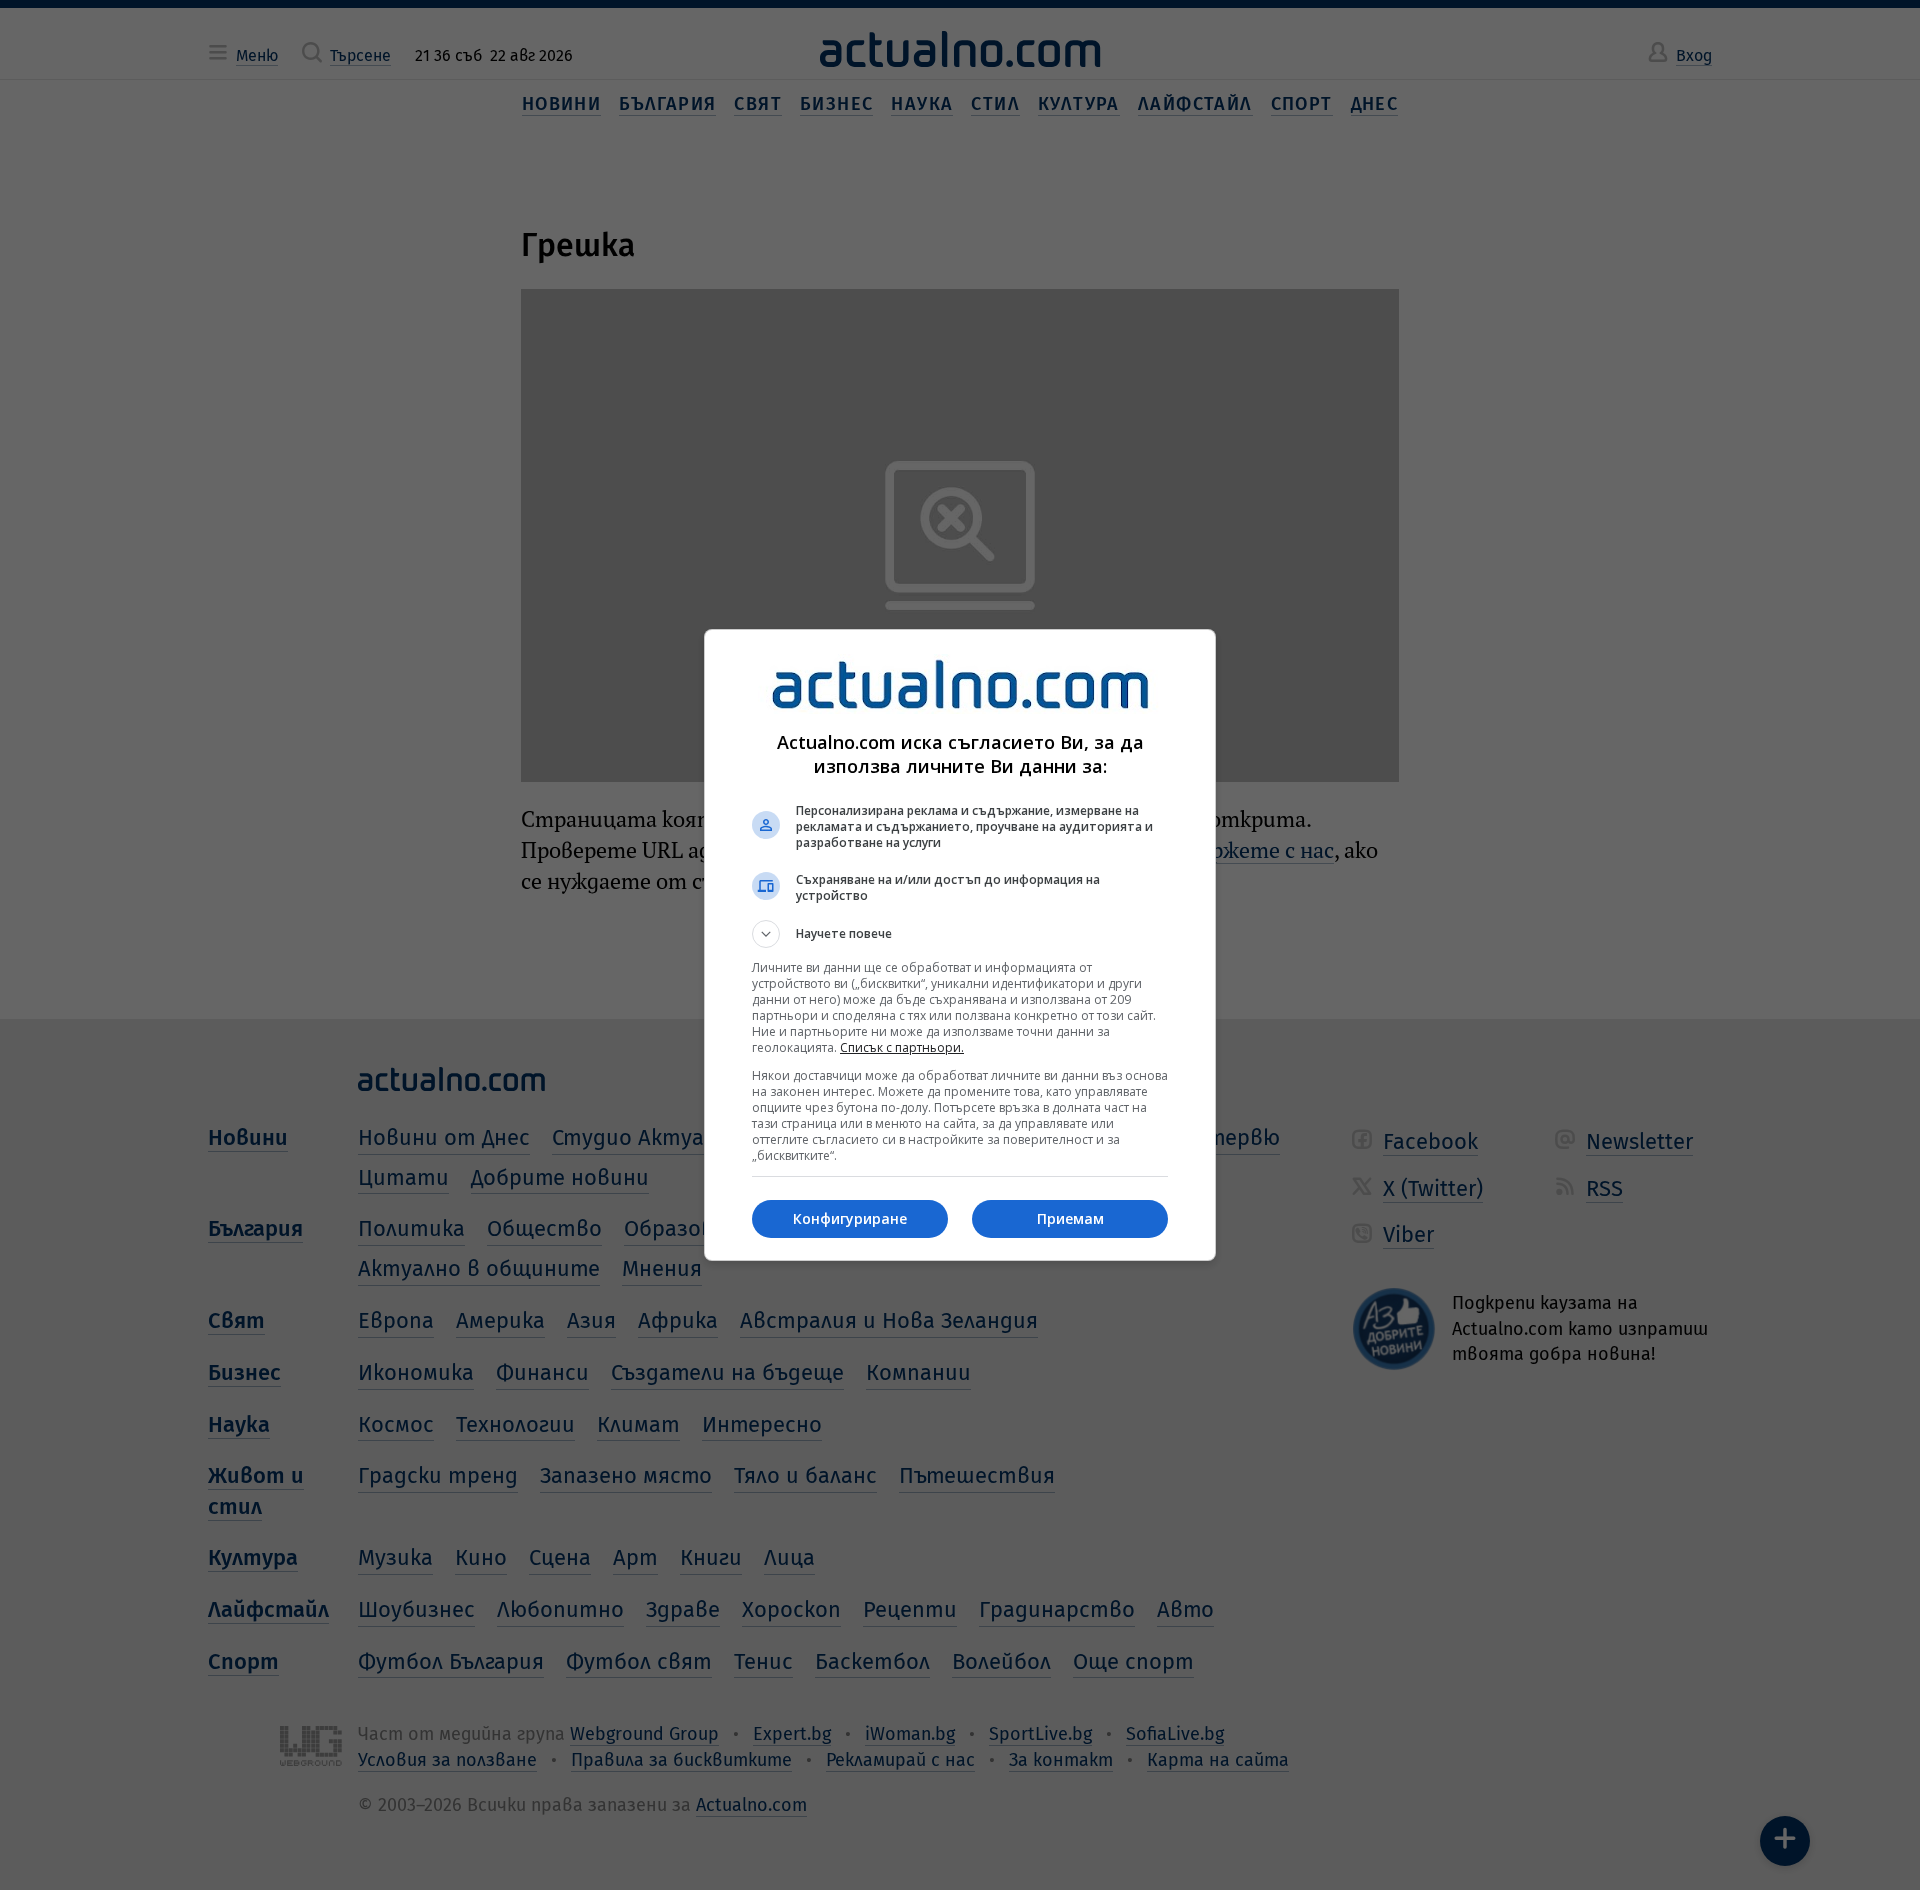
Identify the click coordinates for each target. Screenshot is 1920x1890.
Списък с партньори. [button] (902, 1047)
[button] (960, 934)
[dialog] (960, 945)
